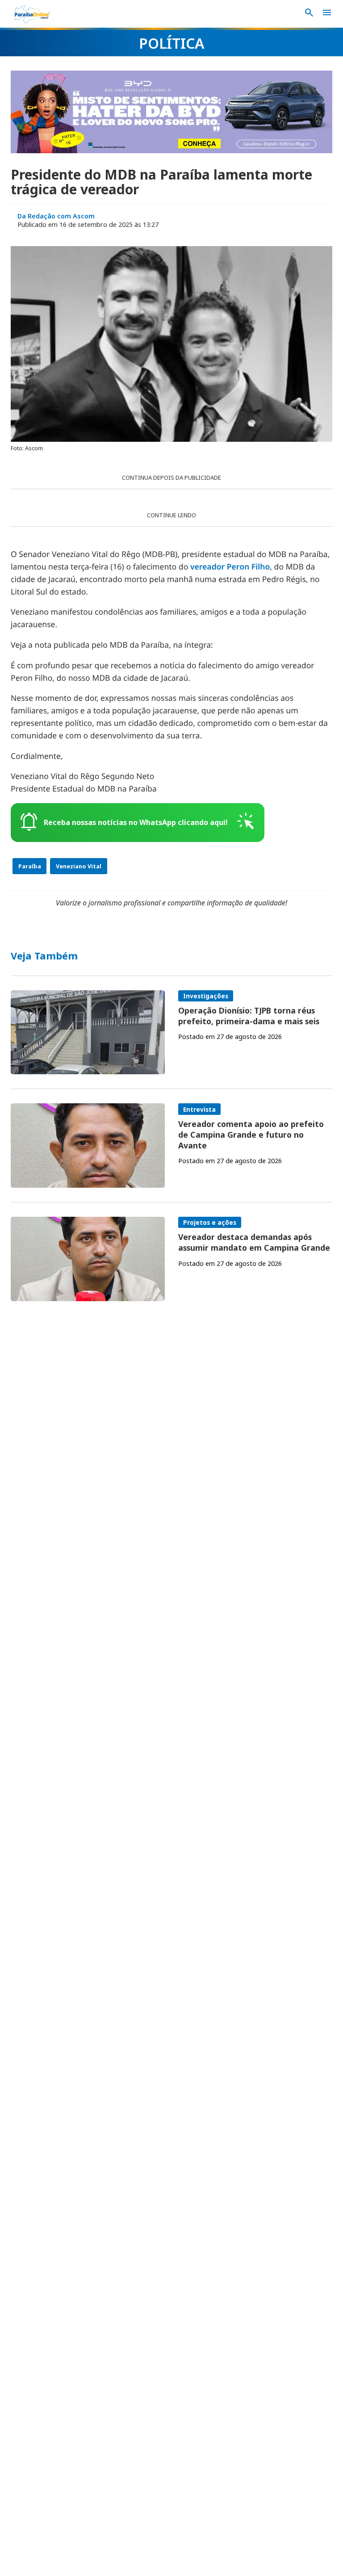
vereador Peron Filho (230, 567)
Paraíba (30, 866)
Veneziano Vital (79, 866)
